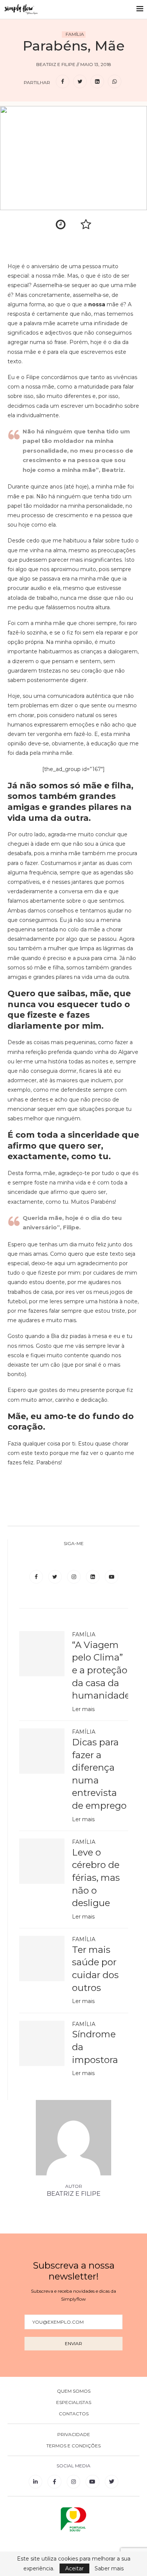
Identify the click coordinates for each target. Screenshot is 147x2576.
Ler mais (83, 1709)
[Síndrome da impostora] (42, 2043)
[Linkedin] (93, 1577)
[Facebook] (37, 1577)
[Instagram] (75, 1577)
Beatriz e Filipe (74, 2194)
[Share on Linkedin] (97, 82)
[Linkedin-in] (35, 2482)
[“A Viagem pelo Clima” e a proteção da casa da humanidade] (42, 1654)
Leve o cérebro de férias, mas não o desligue (96, 1878)
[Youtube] (112, 1577)
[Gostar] (86, 221)
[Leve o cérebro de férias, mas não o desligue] (42, 1861)
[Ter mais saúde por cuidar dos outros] (42, 1958)
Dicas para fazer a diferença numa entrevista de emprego (99, 1774)
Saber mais (109, 2568)
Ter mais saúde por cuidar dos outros (95, 1969)
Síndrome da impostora (95, 2047)
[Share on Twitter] (80, 82)
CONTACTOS (74, 2414)
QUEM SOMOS (74, 2391)
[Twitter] (56, 1577)
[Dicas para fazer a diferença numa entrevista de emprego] (42, 1751)
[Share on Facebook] (63, 82)
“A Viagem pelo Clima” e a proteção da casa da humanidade (100, 1670)
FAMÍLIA (75, 34)
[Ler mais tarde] (61, 221)
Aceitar (74, 2568)
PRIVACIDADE (74, 2435)
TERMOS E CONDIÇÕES (73, 2446)
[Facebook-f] (54, 2482)
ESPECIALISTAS (74, 2402)
